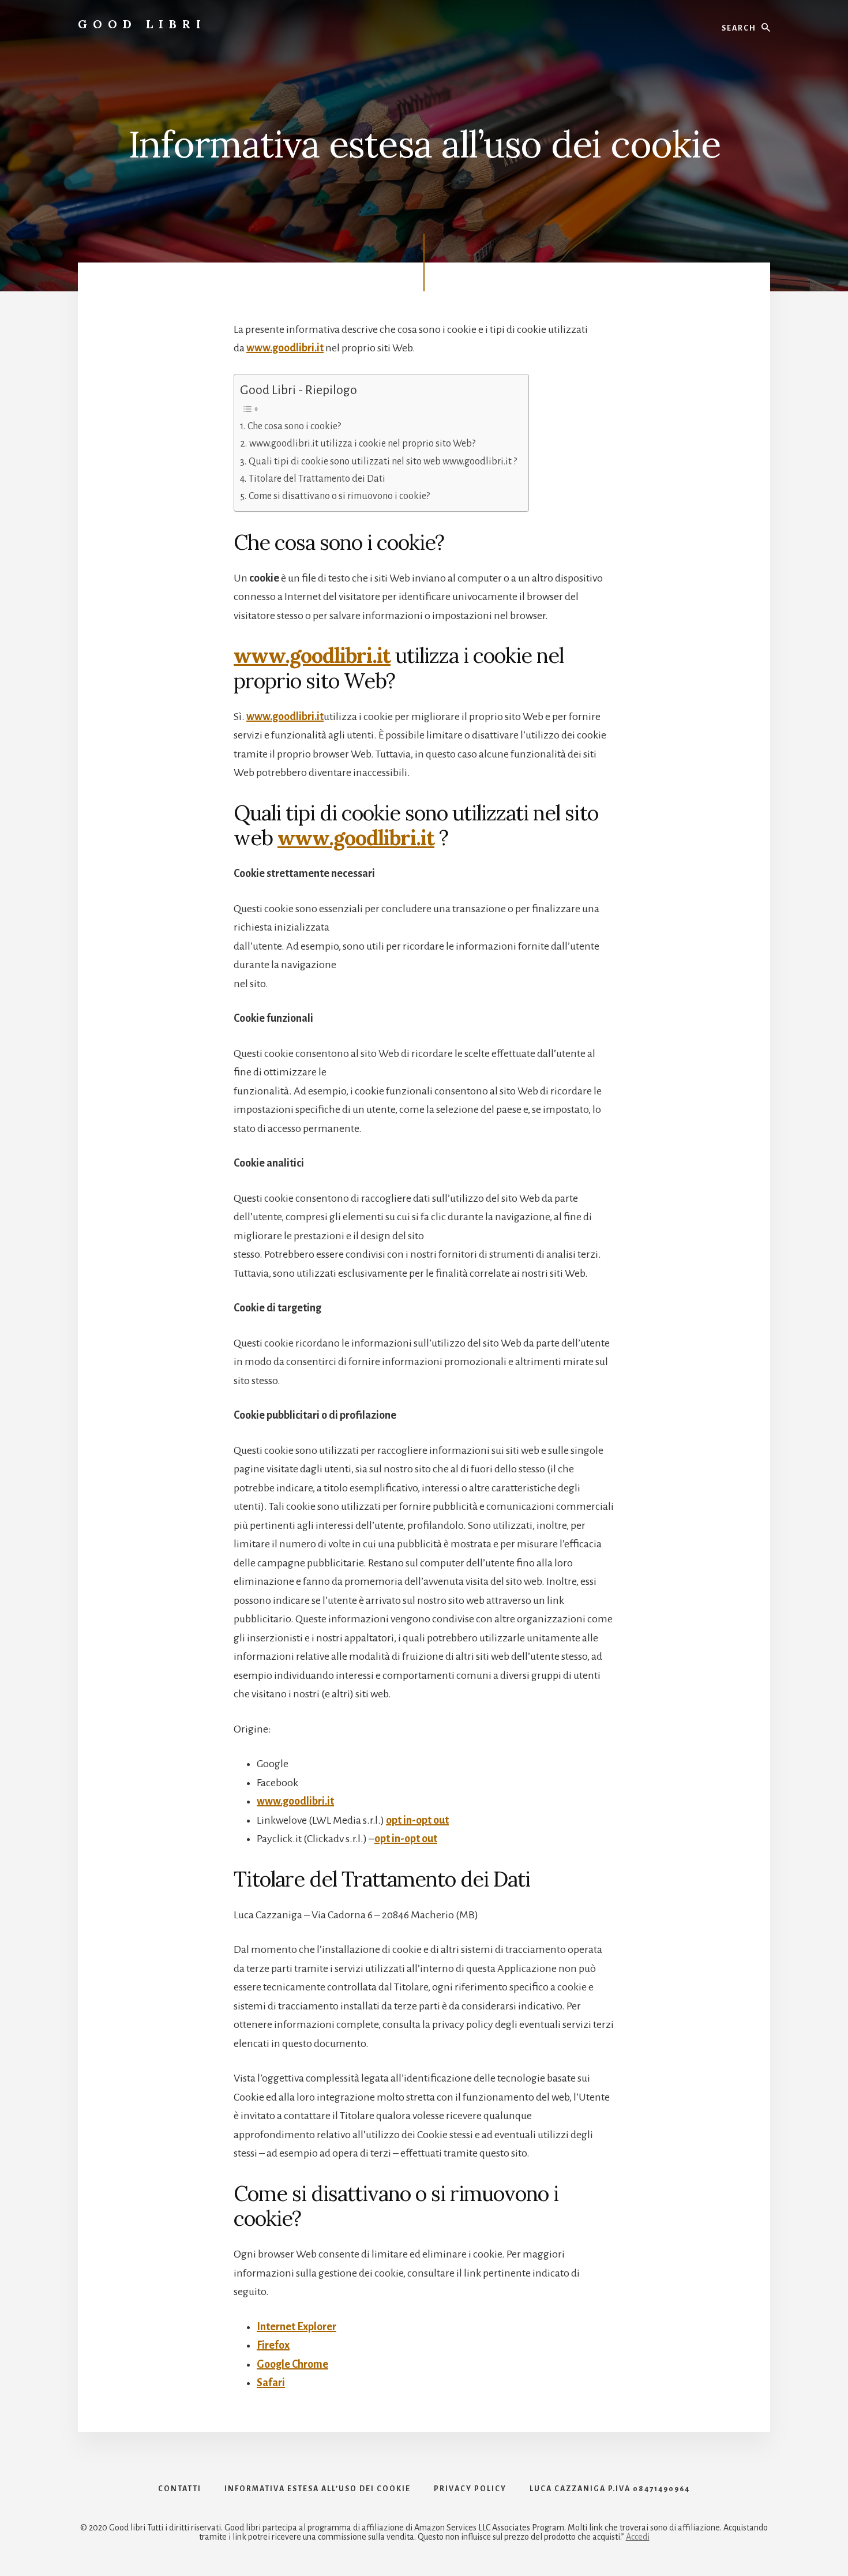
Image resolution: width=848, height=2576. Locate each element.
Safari (271, 2383)
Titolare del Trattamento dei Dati (317, 479)
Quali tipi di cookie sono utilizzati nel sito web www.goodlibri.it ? (383, 462)
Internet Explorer (297, 2327)
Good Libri (142, 24)
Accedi (638, 2537)
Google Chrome (292, 2364)
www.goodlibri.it (285, 348)
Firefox (273, 2345)
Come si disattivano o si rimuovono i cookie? (339, 496)
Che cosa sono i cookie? (294, 426)
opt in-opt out (417, 1820)
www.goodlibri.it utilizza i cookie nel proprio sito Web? (362, 444)
